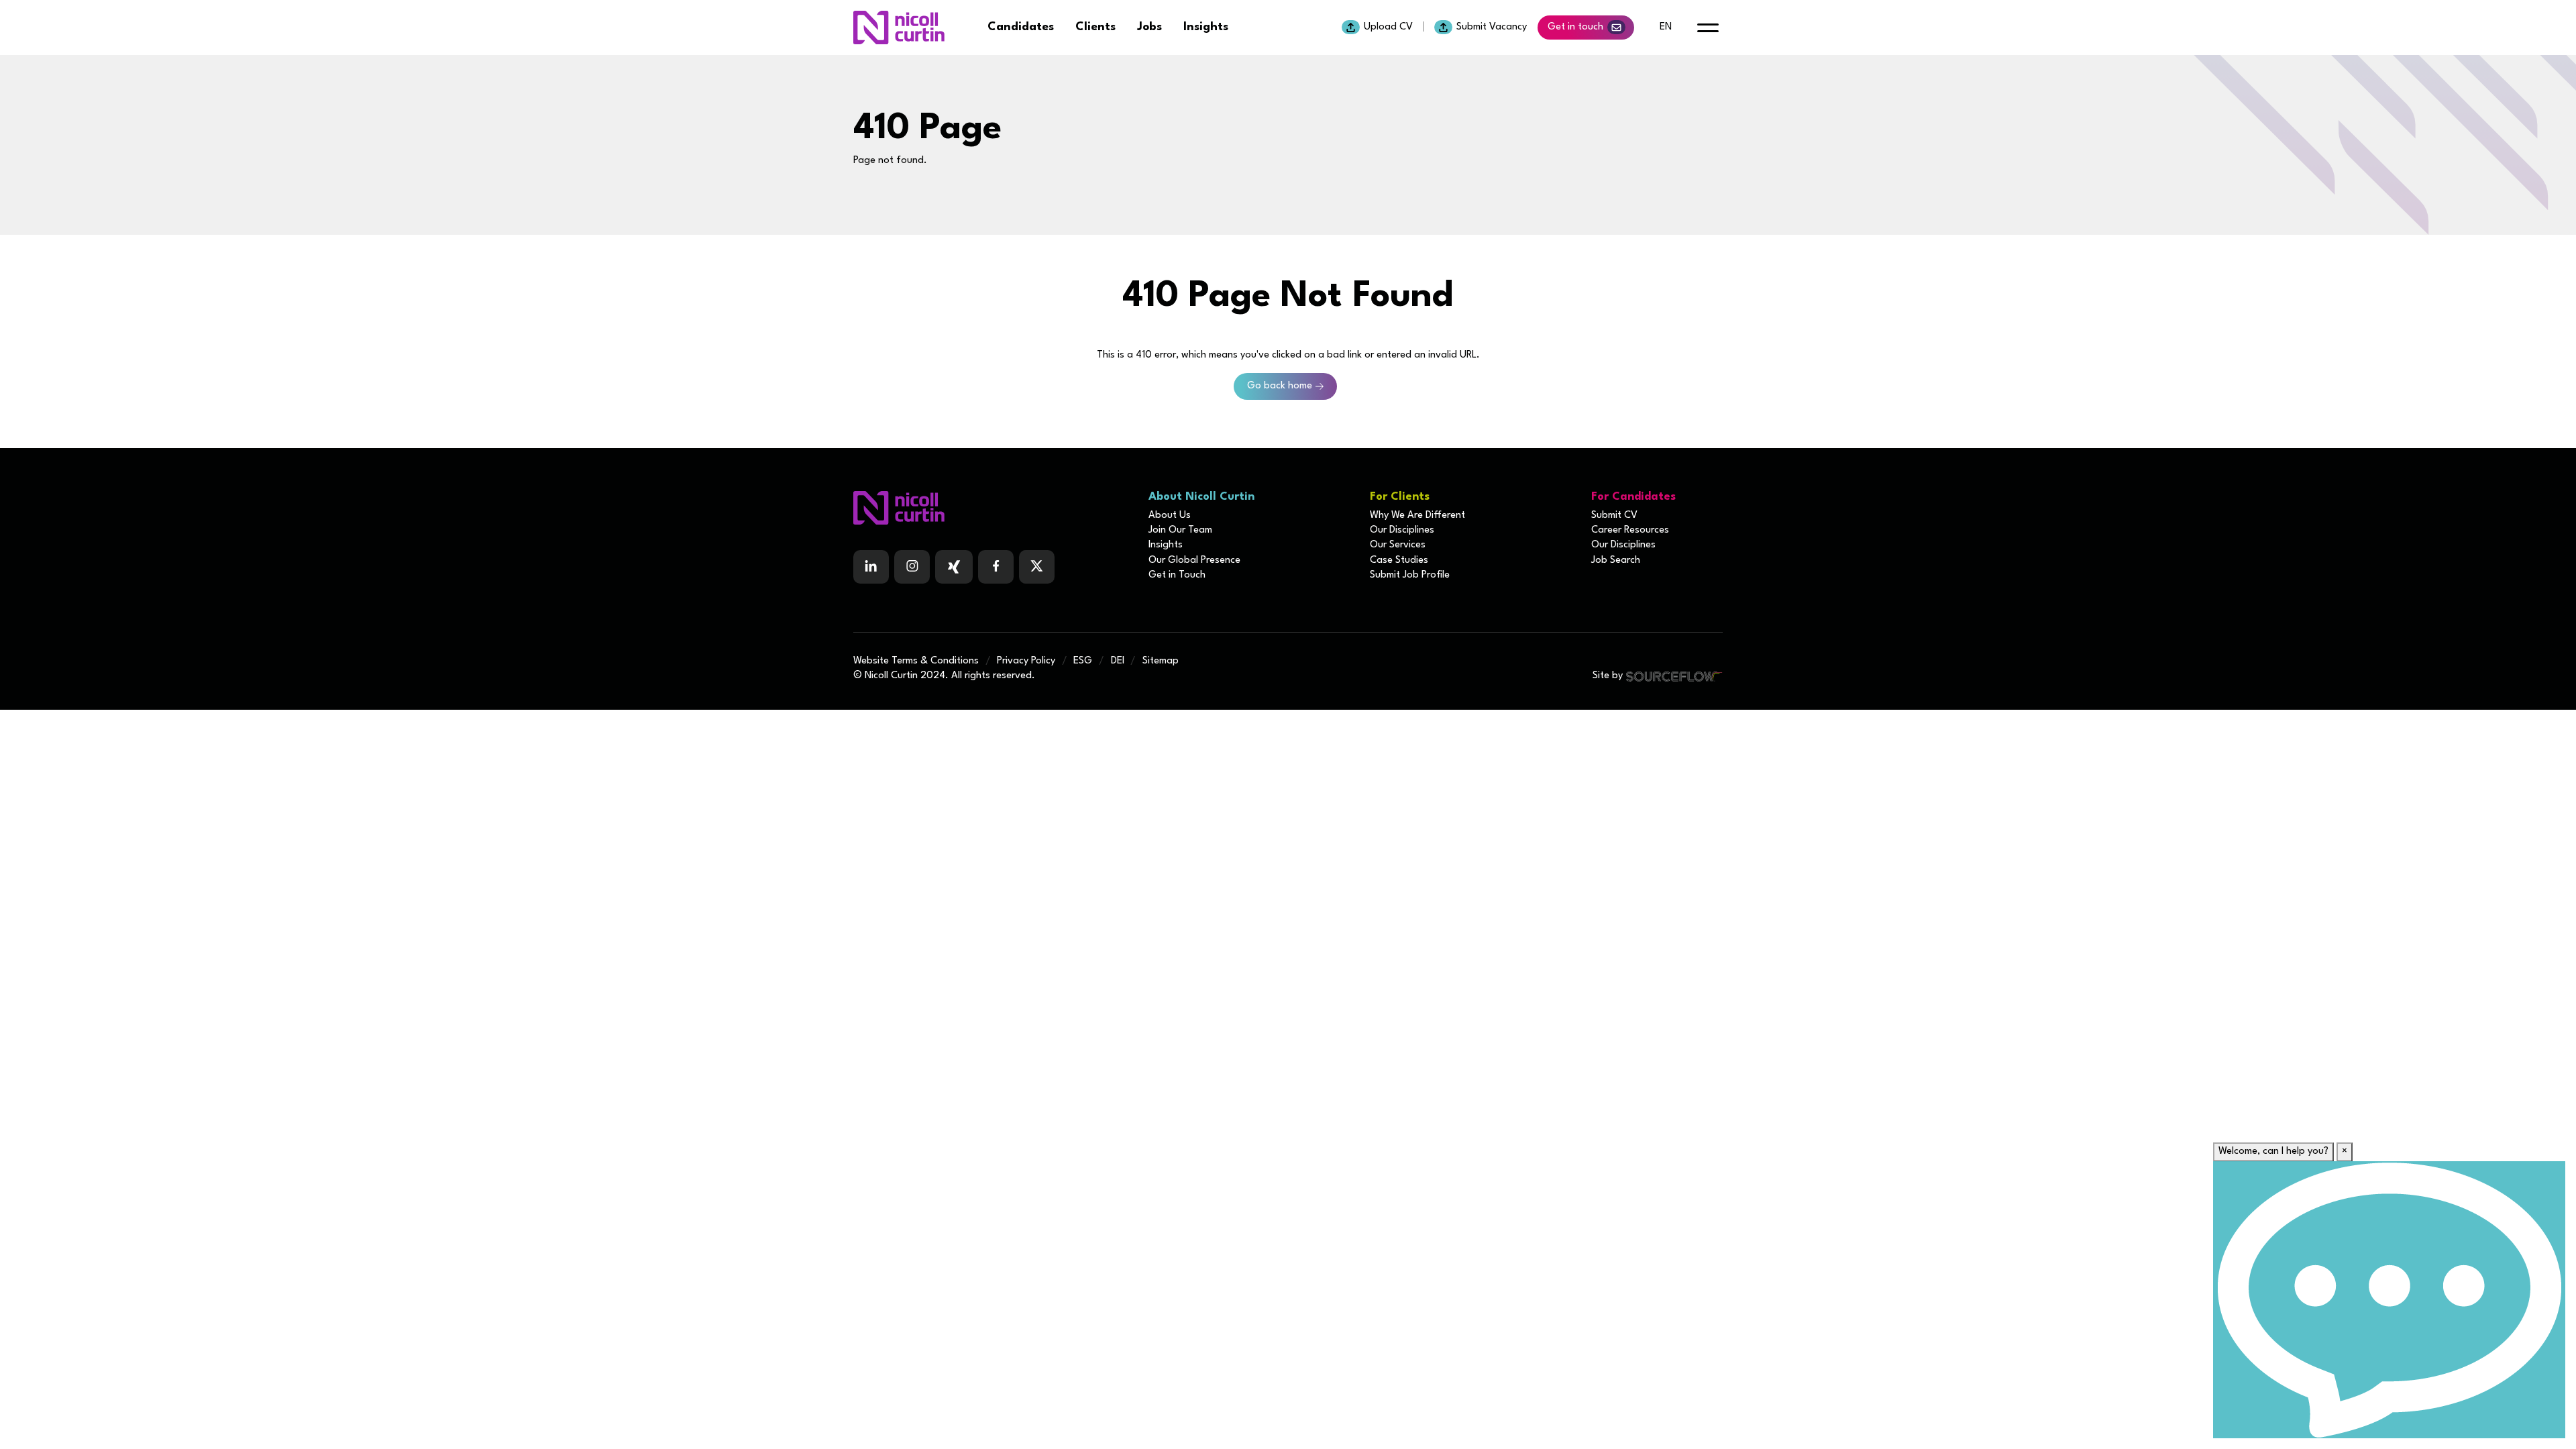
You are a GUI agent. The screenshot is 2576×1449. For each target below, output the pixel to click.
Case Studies (1399, 560)
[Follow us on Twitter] (1037, 567)
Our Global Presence (1194, 560)
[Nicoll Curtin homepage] (899, 28)
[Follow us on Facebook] (954, 567)
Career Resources (1630, 530)
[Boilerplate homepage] (993, 508)
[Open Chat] (2389, 1300)
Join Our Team (1180, 530)
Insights (1206, 27)
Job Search (1616, 560)
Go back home (1280, 386)
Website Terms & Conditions (916, 661)
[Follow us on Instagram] (912, 567)
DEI (1118, 661)
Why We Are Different (1417, 516)
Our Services (1398, 545)
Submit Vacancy (1492, 27)
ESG (1083, 661)
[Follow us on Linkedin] (871, 567)
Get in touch (1575, 27)
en (1666, 27)
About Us (1170, 516)
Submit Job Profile (1410, 575)
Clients (1095, 27)
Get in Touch (1177, 575)
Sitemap (1161, 661)
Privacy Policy (1026, 661)
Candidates (1021, 27)
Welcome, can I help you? (2273, 1151)
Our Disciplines (1402, 530)
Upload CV (1388, 27)
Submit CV (1614, 516)
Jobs (1149, 27)
